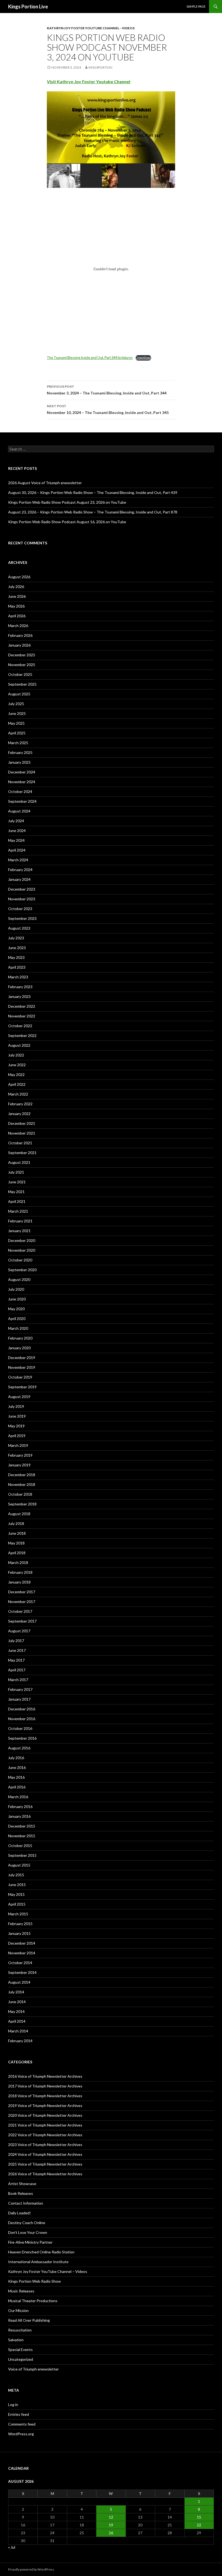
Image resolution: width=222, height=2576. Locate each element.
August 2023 (19, 928)
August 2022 (19, 1045)
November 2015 (22, 1836)
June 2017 (17, 1650)
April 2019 (17, 1436)
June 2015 (17, 1885)
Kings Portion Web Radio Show (35, 2281)
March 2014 (18, 2031)
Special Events (20, 2349)
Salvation (16, 2340)
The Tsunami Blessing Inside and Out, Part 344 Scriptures (90, 358)
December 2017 (22, 1592)
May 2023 (16, 957)
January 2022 (19, 1114)
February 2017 (20, 1689)
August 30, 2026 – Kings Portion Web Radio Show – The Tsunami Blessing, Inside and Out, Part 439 (93, 492)
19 (111, 2525)
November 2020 (22, 1250)
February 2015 (20, 1924)
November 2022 (22, 1016)
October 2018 (20, 1494)
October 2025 (20, 674)
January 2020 (19, 1348)
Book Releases (21, 2193)
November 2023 (22, 899)
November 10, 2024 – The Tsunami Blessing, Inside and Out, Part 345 (108, 409)
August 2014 (19, 1982)
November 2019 (22, 1367)
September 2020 (22, 1270)
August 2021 (19, 1162)
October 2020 (20, 1260)
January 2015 (19, 1933)
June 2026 (17, 596)
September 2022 (22, 1035)
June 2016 (17, 1767)
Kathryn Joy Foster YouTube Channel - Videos (91, 28)
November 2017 (22, 1602)
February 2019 (20, 1455)
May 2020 (16, 1309)
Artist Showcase (22, 2184)
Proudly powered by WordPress (31, 2569)
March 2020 (18, 1328)
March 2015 (18, 1914)
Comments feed (22, 2424)
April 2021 (17, 1201)
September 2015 (22, 1855)
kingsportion (100, 67)
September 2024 (22, 801)
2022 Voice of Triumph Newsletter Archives (45, 2135)
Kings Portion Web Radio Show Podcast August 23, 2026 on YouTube (67, 502)
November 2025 (22, 665)
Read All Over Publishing (29, 2320)
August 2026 (19, 577)
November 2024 (22, 782)
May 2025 (16, 723)
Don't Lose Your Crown (28, 2232)
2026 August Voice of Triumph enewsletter (45, 483)
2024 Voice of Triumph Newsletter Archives (45, 2154)
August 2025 (19, 694)
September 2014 (22, 1972)
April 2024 (17, 850)
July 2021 (16, 1172)
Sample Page (196, 6)
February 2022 (20, 1104)
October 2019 (20, 1377)
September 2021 (22, 1153)
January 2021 (19, 1231)
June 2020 (17, 1299)
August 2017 (19, 1631)
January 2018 (19, 1582)
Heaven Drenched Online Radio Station (41, 2252)
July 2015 (16, 1875)
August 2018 (19, 1514)
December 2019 (22, 1358)
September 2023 (22, 918)
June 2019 (17, 1416)
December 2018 (22, 1475)
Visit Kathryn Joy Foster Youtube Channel (89, 81)
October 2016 (20, 1728)
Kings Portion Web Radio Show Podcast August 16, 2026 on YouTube (67, 522)
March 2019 (18, 1445)
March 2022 (18, 1094)
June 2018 (17, 1533)
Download (143, 358)
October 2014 (20, 1963)
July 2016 (16, 1758)
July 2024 (16, 821)
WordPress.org (21, 2434)
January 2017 (19, 1699)
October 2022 (20, 1026)
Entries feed (19, 2414)
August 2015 (19, 1865)
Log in (13, 2405)
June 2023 (17, 948)
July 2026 (16, 587)
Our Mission (18, 2310)
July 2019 (16, 1406)
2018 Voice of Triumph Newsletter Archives (45, 2096)
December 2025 (22, 655)
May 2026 (16, 606)
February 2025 (20, 752)
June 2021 (17, 1182)
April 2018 (17, 1553)
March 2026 (18, 626)
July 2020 (16, 1289)
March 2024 (18, 860)
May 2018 (16, 1543)
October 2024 (20, 791)
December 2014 (22, 1943)
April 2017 (17, 1670)
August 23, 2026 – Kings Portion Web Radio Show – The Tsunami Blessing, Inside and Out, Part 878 (93, 512)
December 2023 (22, 889)
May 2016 (16, 1777)
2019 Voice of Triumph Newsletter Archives (45, 2106)
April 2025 (17, 733)
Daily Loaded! (19, 2213)
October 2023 (20, 909)
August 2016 (19, 1748)
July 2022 (16, 1055)
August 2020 (19, 1279)
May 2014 (16, 2011)
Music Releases (21, 2291)
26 (111, 2533)
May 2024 (16, 840)
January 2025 (19, 762)
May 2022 (16, 1075)
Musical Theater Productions (33, 2301)
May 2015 (16, 1894)
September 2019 (22, 1387)
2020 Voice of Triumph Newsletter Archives (45, 2115)
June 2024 (17, 831)
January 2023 (19, 996)
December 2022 (22, 1006)
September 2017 (22, 1621)
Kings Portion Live (28, 7)
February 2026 (20, 635)
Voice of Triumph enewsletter (33, 2369)
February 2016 (20, 1806)
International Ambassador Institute (38, 2262)
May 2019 (16, 1426)
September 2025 (22, 684)
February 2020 (20, 1338)
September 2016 (22, 1738)
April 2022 (17, 1084)
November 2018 (22, 1484)
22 (199, 2525)
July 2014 (16, 1992)
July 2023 (16, 938)
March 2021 (18, 1211)
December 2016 (22, 1709)
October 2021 (20, 1143)
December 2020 (22, 1240)
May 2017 (16, 1660)
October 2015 (20, 1846)
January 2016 (19, 1816)
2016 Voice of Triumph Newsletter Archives (45, 2076)
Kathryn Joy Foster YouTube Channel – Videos (48, 2271)
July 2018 (16, 1523)
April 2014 (17, 2021)
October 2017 (20, 1611)
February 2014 (20, 2041)
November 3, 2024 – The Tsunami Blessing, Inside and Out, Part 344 (107, 390)
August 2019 (19, 1397)
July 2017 (16, 1641)
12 (111, 2517)
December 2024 (22, 772)
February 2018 (20, 1572)
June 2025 (17, 713)
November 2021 (22, 1133)
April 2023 (17, 967)
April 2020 (17, 1318)
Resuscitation (20, 2330)
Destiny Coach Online (27, 2223)
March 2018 (18, 1562)
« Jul (12, 2547)
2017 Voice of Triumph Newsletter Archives (45, 2086)
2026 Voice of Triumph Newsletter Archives (45, 2174)
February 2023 (20, 987)
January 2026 (19, 645)
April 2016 (17, 1787)
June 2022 (17, 1065)
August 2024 (19, 811)
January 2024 (19, 879)
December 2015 (22, 1826)
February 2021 (20, 1221)
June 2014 (17, 2002)
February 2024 (20, 870)
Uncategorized (21, 2359)
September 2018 (22, 1504)
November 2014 (22, 1953)
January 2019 (19, 1465)
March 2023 (18, 977)
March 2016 (18, 1797)
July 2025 (16, 704)
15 (199, 2517)
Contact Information (26, 2203)
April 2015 (17, 1904)
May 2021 (16, 1192)
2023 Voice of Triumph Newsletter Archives (45, 2145)
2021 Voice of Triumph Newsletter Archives (45, 2125)
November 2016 (22, 1719)
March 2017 (18, 1680)
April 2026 (17, 616)
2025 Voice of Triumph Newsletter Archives (45, 2164)
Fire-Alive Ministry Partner (30, 2242)
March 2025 (18, 743)
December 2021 (22, 1123)
